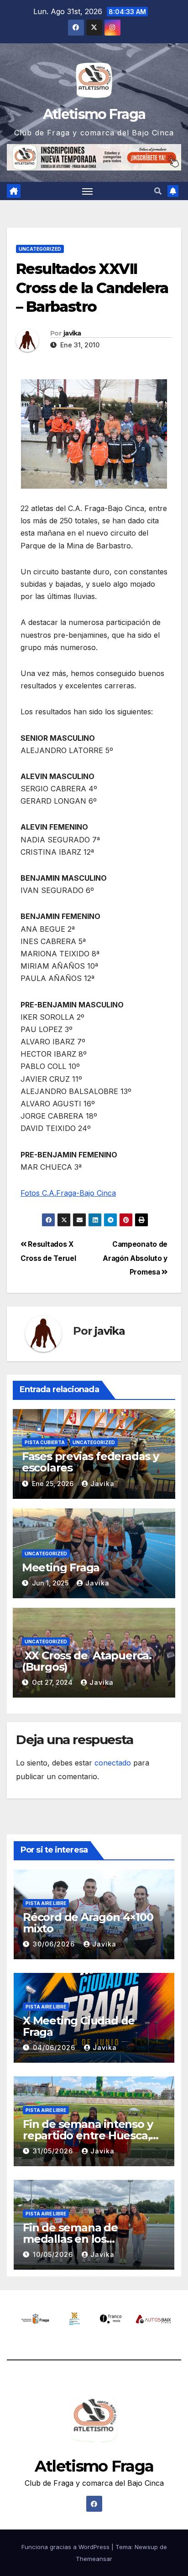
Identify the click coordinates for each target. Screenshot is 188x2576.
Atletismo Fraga (94, 114)
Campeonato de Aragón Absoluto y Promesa (135, 1258)
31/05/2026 (54, 2151)
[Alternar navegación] (88, 191)
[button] (158, 191)
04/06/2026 (55, 2047)
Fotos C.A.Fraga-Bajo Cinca (68, 1193)
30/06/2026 (55, 1944)
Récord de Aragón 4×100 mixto (88, 1923)
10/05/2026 (54, 2254)
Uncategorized (40, 249)
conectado (113, 1763)
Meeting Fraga (61, 1567)
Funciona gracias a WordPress (66, 2547)
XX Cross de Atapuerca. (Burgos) (87, 1661)
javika (72, 333)
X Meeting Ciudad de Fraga (79, 2026)
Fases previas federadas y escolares (90, 1462)
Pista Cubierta (45, 1442)
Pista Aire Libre (46, 1903)
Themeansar (94, 2559)
